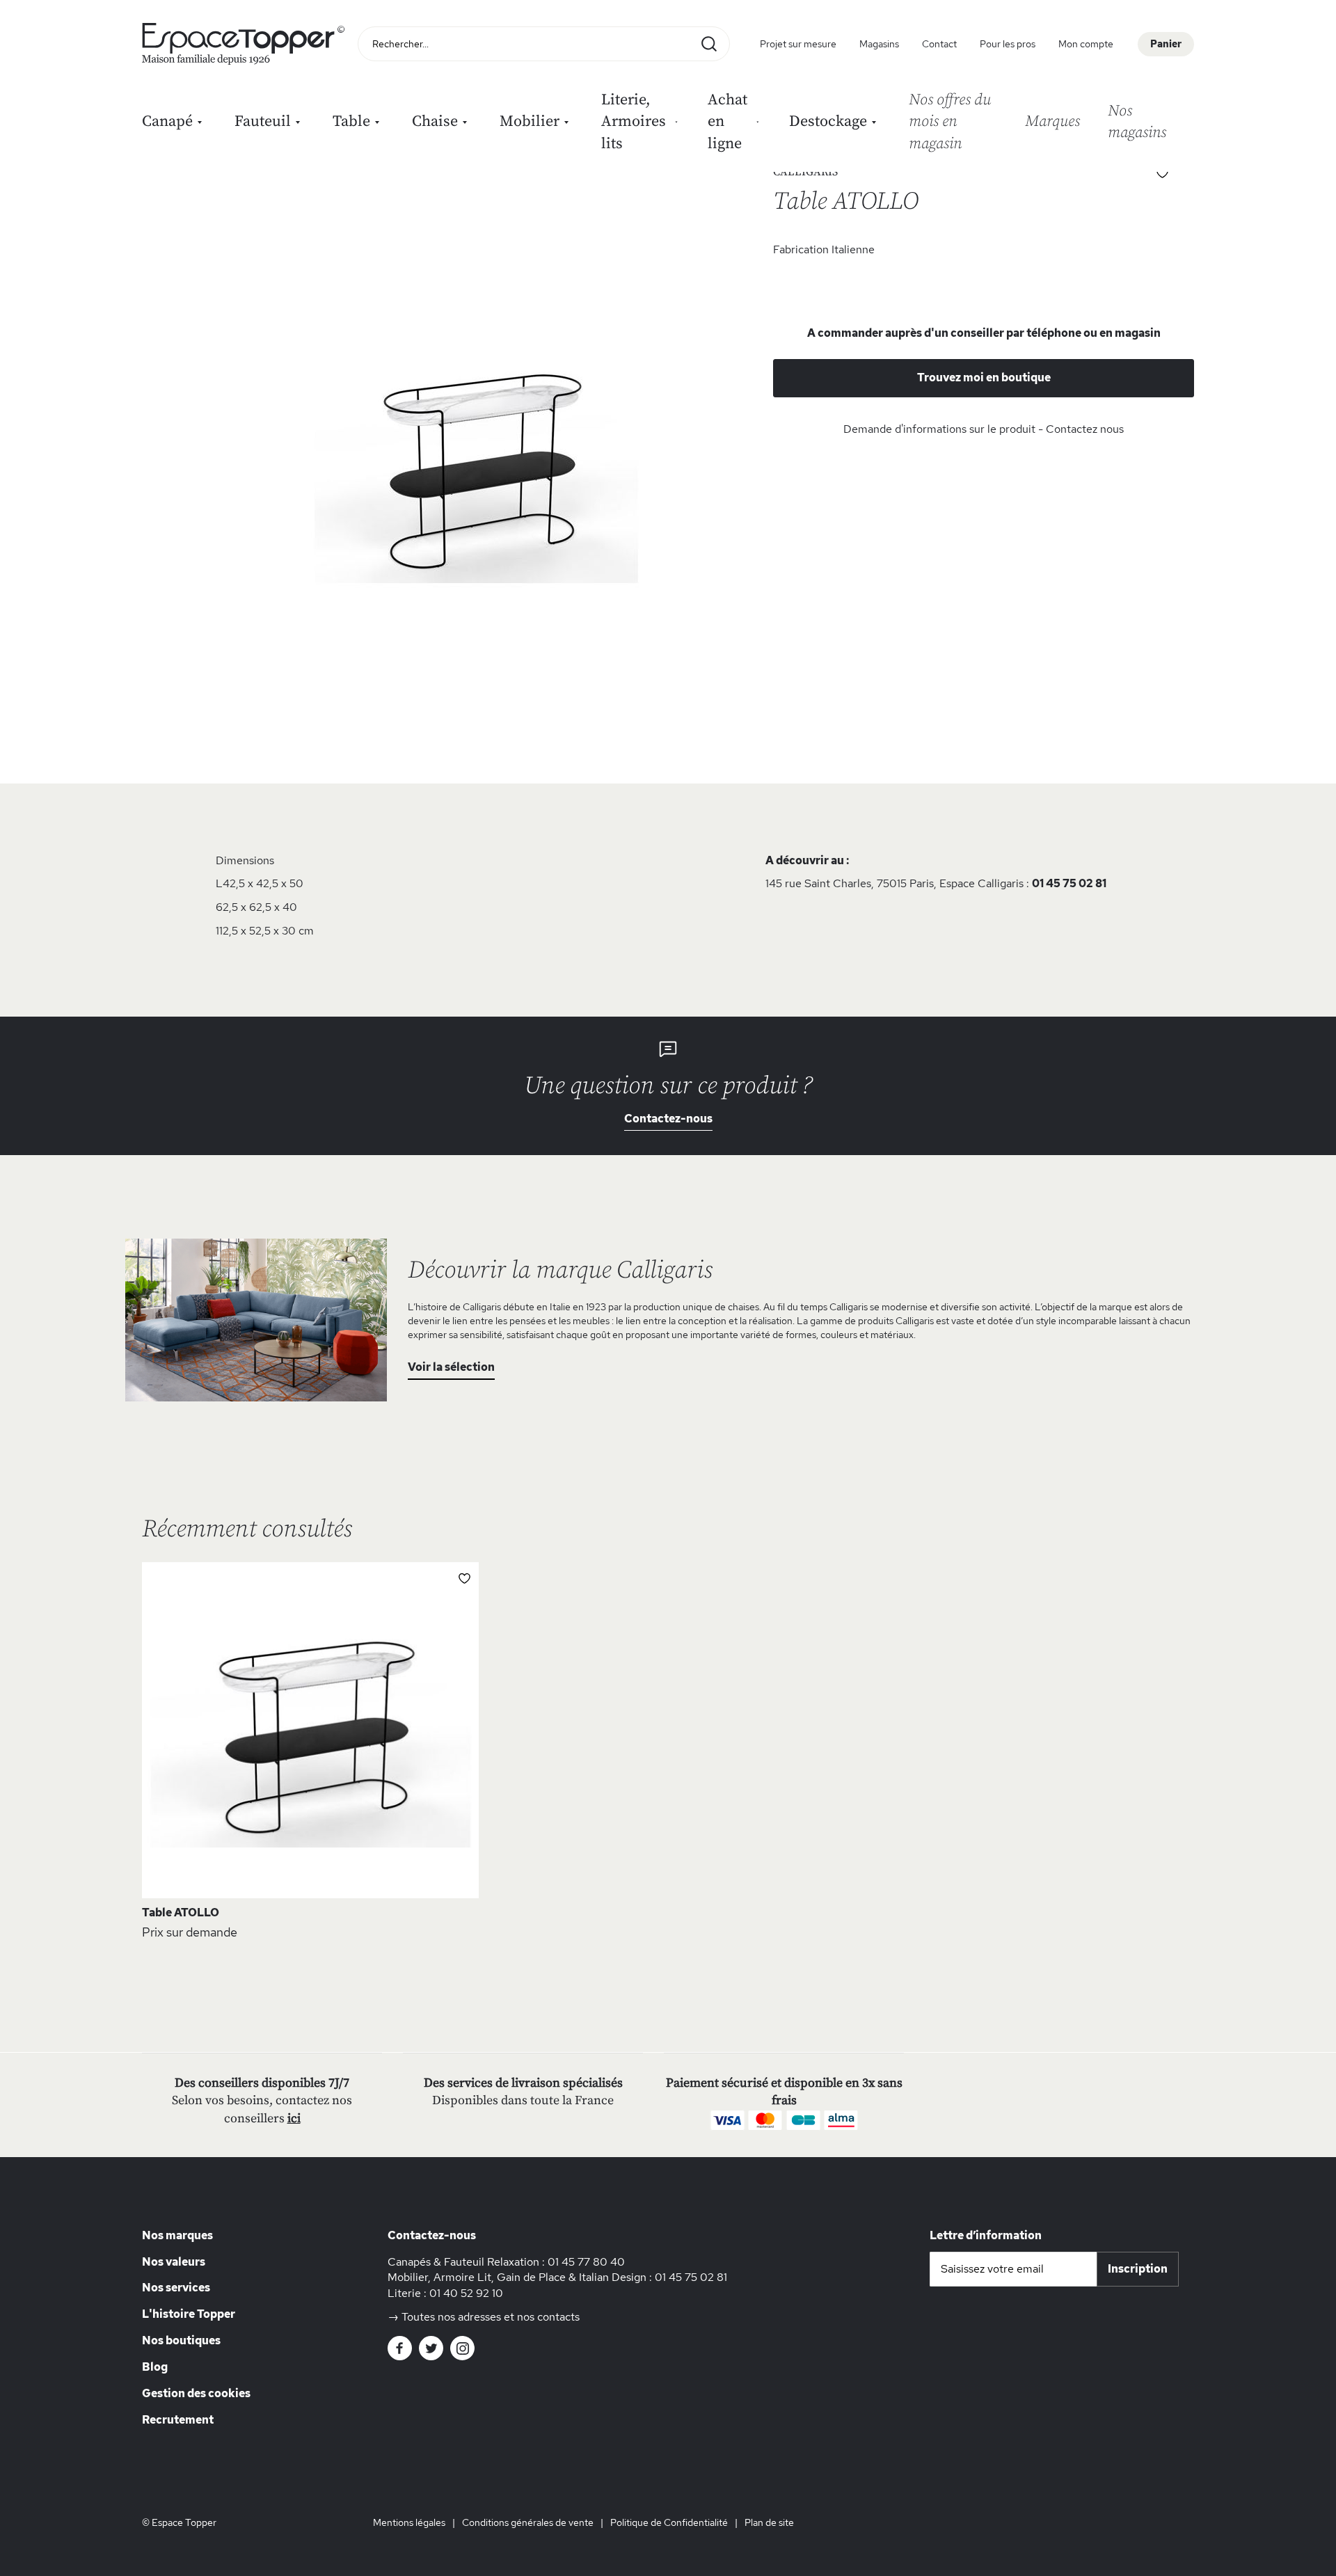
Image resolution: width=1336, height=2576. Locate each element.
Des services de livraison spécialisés (523, 2083)
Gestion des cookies (196, 2393)
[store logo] (246, 44)
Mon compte (1086, 44)
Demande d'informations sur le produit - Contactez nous (984, 429)
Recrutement (178, 2420)
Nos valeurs (174, 2262)
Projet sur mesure (798, 44)
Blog (155, 2367)
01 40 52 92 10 (466, 2293)
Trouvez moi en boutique (984, 377)
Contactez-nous (668, 1119)
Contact (939, 44)
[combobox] (544, 44)
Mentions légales (409, 2522)
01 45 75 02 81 (1069, 883)
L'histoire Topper (189, 2314)
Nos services (176, 2288)
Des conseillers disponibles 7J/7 (262, 2083)
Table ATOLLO (181, 1913)
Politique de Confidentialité (669, 2522)
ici (294, 2118)
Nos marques (177, 2235)
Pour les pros (1008, 44)
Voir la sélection (451, 1367)
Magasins (879, 44)
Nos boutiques (181, 2340)
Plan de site (769, 2522)
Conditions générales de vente (528, 2522)
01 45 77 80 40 (586, 2262)
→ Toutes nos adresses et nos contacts (484, 2317)
